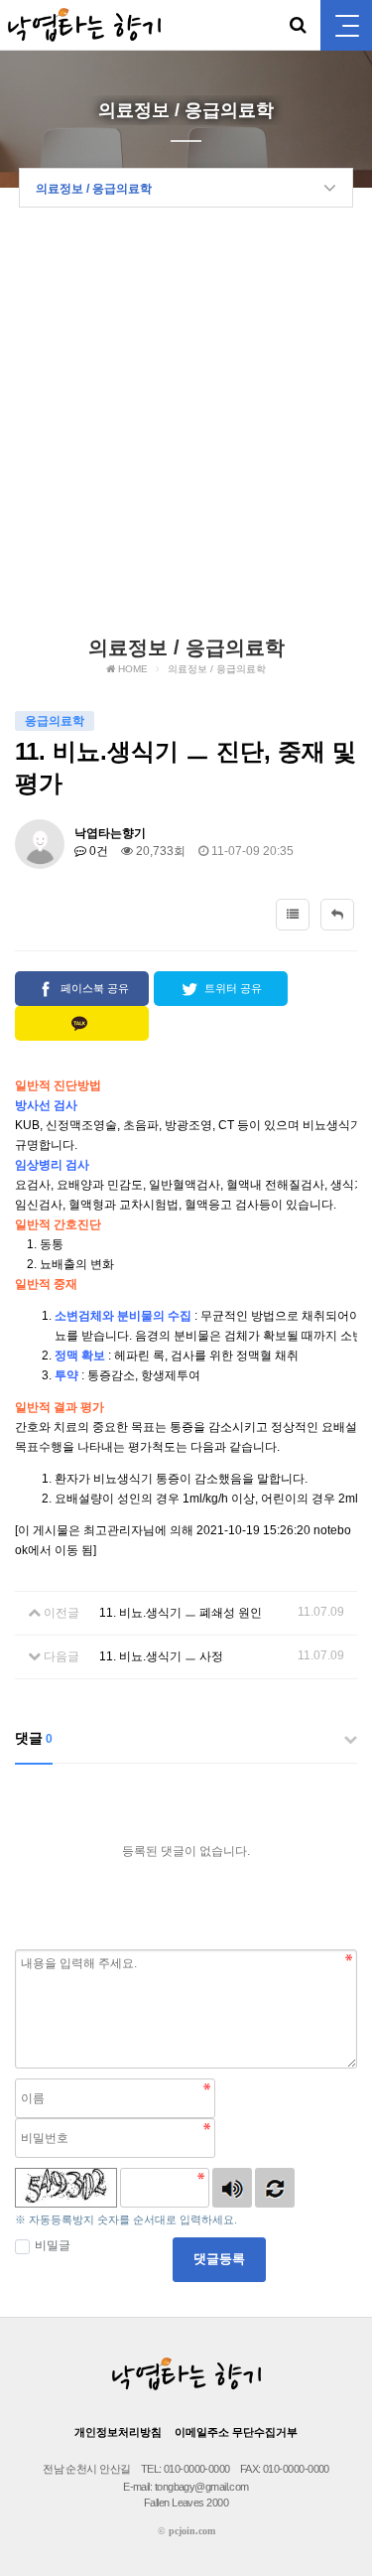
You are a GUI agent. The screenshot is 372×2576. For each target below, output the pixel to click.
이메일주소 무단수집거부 (236, 2432)
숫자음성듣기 (232, 2188)
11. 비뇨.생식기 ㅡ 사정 (161, 1656)
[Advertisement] (186, 429)
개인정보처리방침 (118, 2432)
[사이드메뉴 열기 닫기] (346, 25)
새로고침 (275, 2188)
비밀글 (53, 2245)
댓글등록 (219, 2259)
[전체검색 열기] (298, 25)
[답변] (337, 915)
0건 (97, 851)
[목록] (293, 915)
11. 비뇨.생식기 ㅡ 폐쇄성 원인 (181, 1613)
